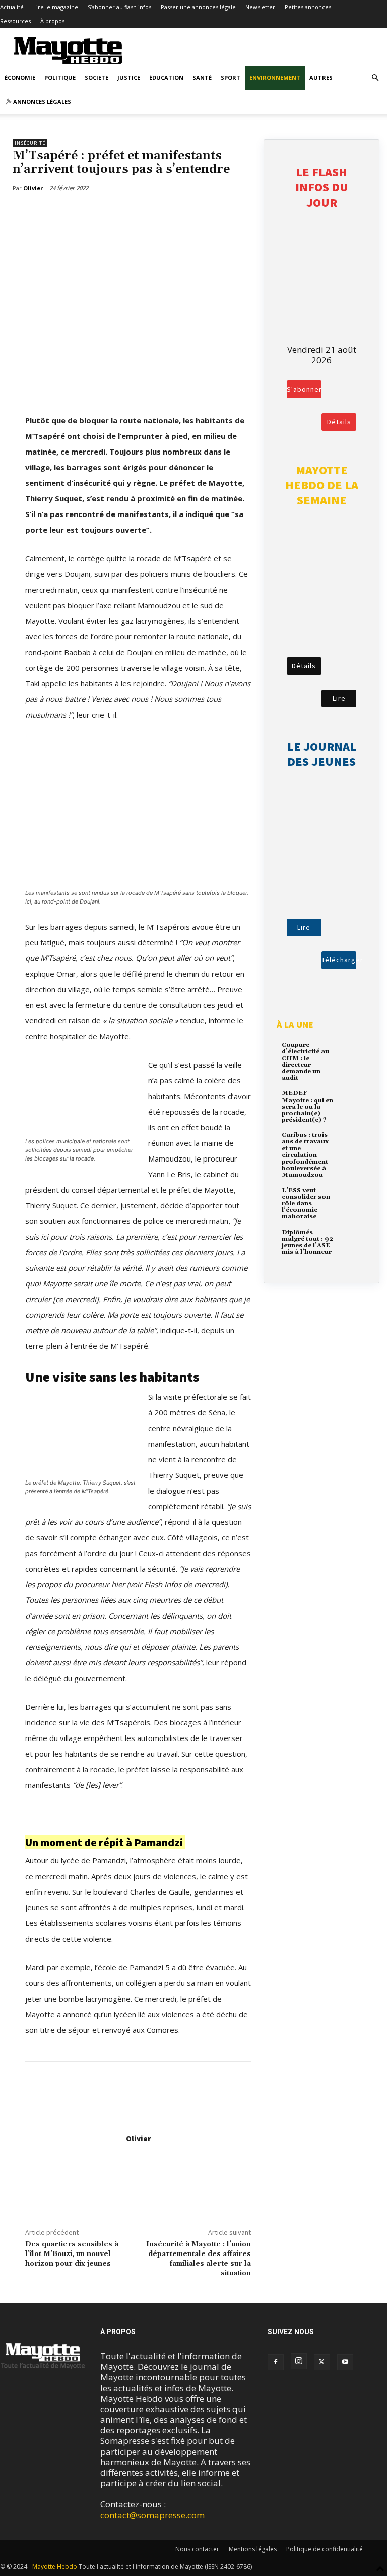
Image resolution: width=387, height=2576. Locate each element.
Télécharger (339, 960)
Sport (231, 77)
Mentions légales (253, 2549)
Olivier (138, 2138)
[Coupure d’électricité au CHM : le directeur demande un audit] (351, 1052)
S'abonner (304, 389)
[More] (77, 214)
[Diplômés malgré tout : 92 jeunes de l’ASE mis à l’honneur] (351, 1239)
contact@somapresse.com (152, 2515)
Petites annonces (308, 7)
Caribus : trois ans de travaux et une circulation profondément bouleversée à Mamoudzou (305, 1155)
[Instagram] (299, 2361)
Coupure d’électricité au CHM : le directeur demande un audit (305, 1061)
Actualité (12, 7)
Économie (20, 77)
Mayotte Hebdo (55, 2567)
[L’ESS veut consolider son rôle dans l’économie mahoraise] (351, 1198)
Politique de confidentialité (325, 2549)
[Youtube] (345, 2362)
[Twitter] (53, 214)
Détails (339, 422)
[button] (375, 77)
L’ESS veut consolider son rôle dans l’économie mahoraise (306, 1204)
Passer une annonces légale (198, 7)
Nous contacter (197, 2549)
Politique (60, 77)
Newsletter (260, 7)
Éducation (166, 77)
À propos (52, 21)
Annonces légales (41, 102)
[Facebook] (30, 214)
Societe (96, 77)
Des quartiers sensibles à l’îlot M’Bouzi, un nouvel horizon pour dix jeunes (72, 2254)
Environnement (275, 77)
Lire (339, 698)
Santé (202, 77)
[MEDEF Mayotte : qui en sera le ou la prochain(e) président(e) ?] (351, 1100)
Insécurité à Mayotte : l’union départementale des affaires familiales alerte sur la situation (199, 2259)
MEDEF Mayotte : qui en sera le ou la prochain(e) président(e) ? (307, 1107)
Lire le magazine (56, 7)
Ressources (15, 21)
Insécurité (30, 143)
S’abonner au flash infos (119, 7)
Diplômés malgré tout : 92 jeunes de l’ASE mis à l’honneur (307, 1242)
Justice (129, 77)
